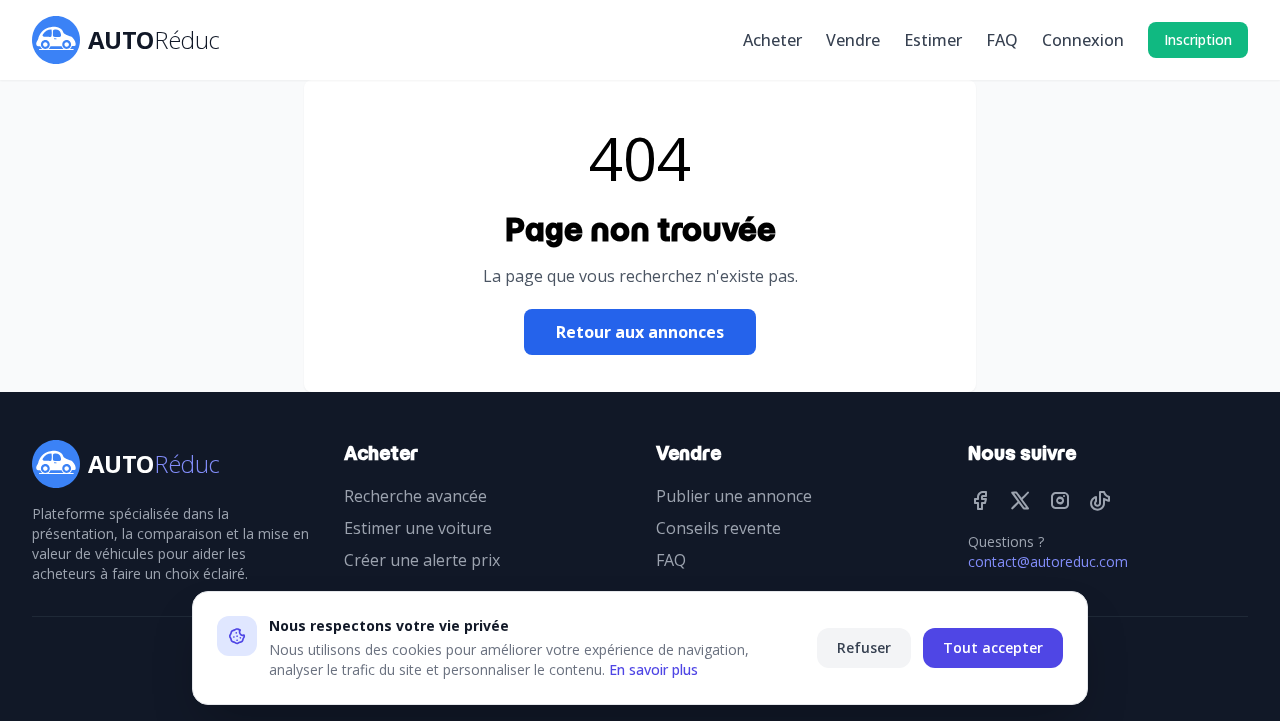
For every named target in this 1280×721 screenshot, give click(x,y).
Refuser (864, 647)
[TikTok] (1100, 500)
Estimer (933, 40)
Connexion (1083, 40)
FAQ (1002, 40)
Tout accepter (993, 647)
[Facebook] (980, 500)
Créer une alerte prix (422, 560)
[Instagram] (1060, 500)
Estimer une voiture (418, 528)
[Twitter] (1020, 500)
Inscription (1198, 39)
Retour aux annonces (640, 332)
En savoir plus (653, 669)
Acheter (772, 40)
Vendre (853, 40)
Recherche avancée (415, 496)
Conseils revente (718, 528)
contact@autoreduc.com (1048, 561)
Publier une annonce (734, 496)
